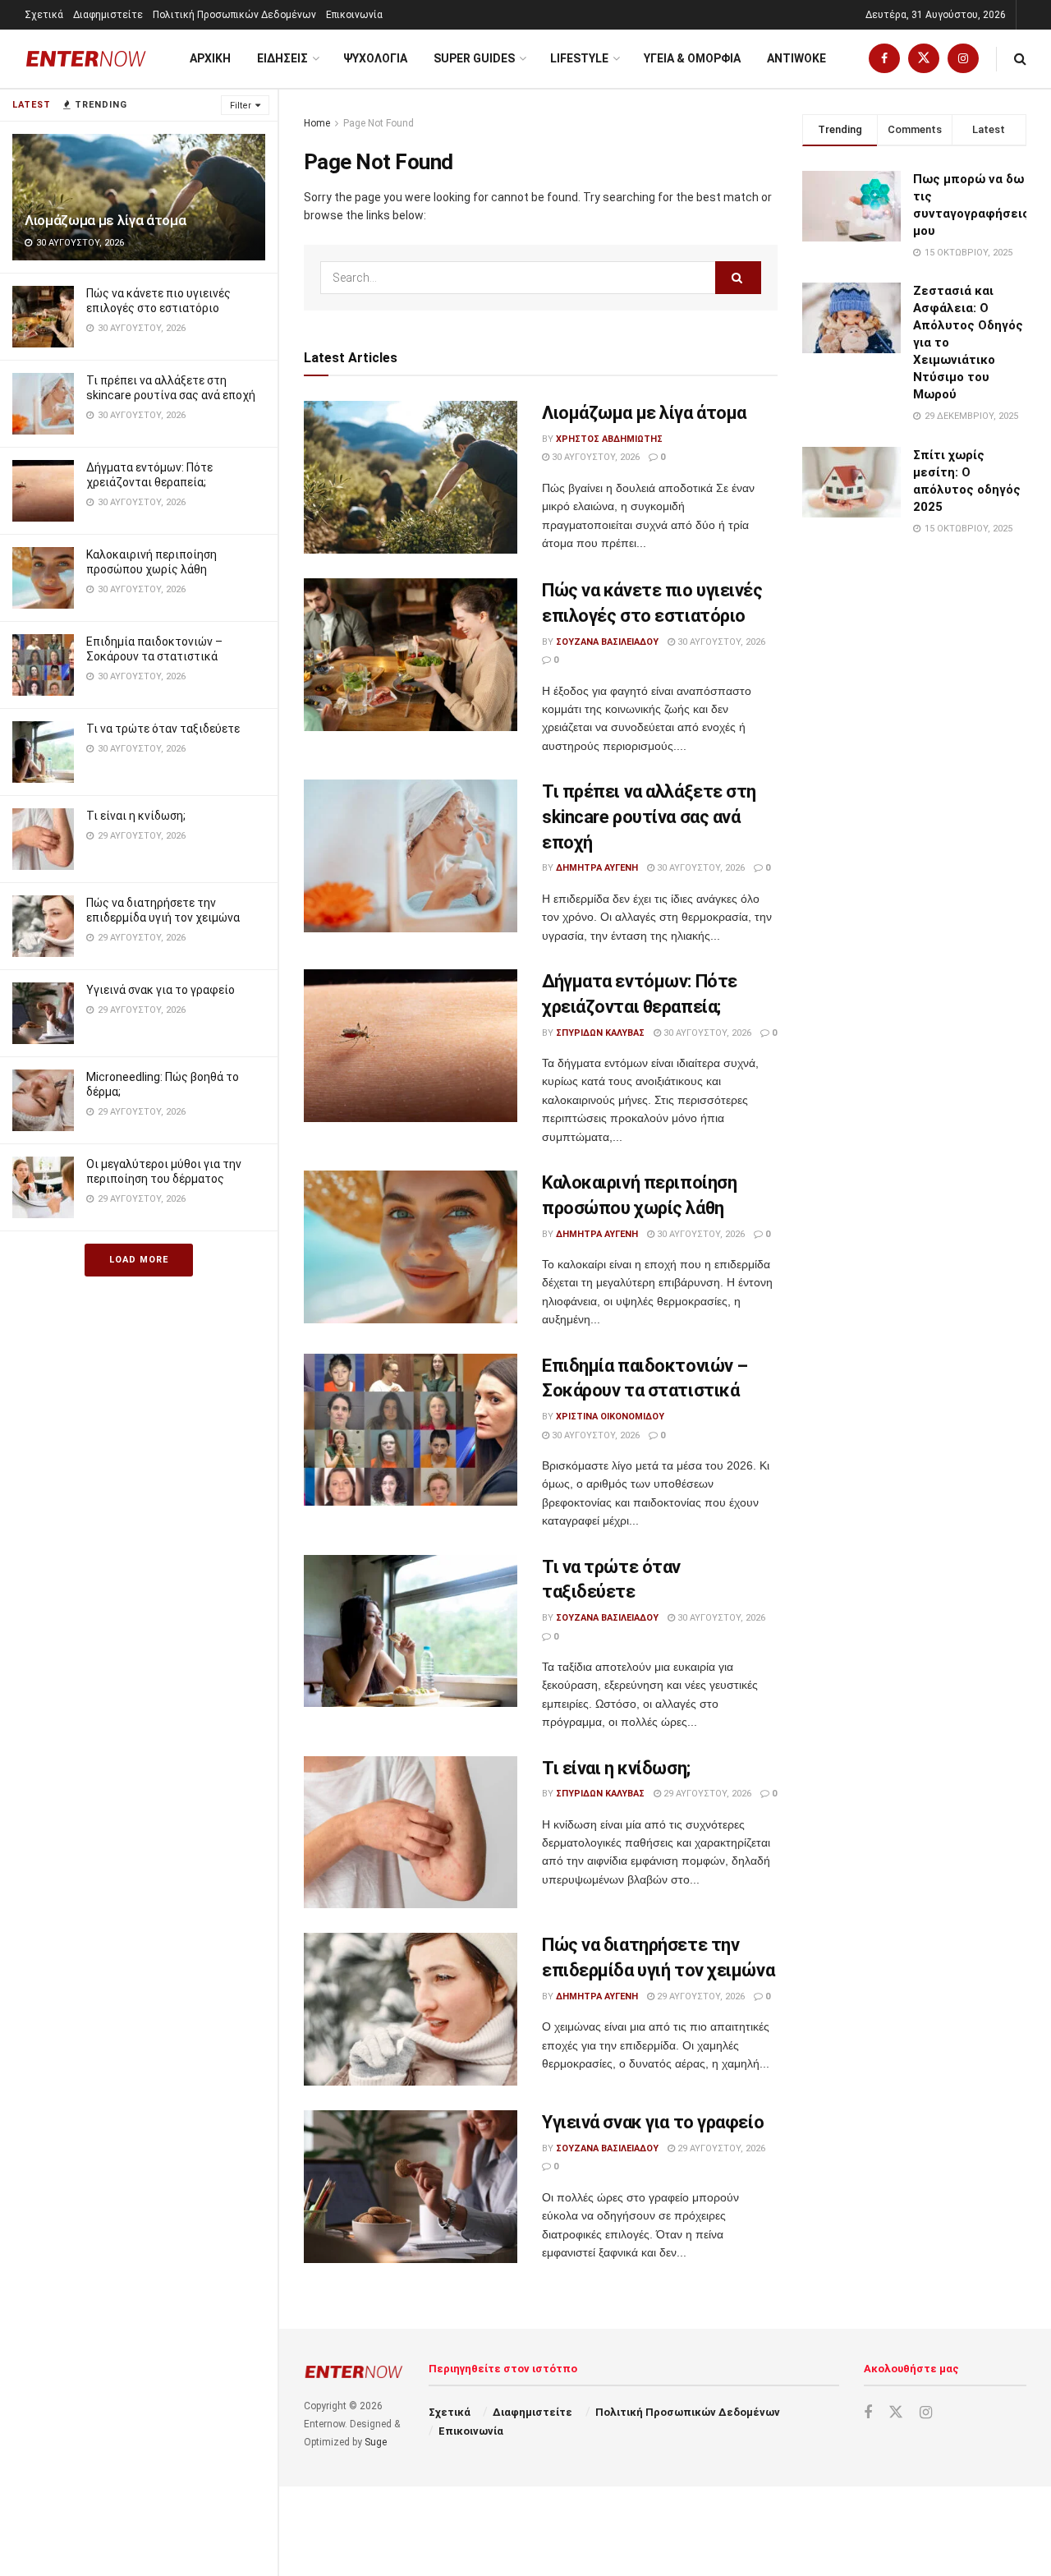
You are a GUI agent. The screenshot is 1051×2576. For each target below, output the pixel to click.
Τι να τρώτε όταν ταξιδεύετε (163, 729)
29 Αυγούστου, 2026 (706, 1794)
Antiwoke (796, 58)
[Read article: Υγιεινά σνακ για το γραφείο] (411, 2187)
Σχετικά (44, 15)
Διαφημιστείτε (108, 15)
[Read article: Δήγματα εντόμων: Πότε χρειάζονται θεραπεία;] (411, 1046)
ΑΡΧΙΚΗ (210, 58)
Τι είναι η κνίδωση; (136, 816)
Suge (376, 2442)
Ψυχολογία (375, 58)
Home (317, 123)
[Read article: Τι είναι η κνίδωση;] (411, 1833)
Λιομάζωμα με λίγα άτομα (105, 220)
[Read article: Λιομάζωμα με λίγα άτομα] (411, 477)
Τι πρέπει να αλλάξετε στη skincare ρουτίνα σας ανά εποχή (649, 817)
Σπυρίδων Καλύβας (600, 1033)
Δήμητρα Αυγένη (597, 868)
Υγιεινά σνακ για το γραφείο (161, 990)
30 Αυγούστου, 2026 (594, 457)
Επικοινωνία (354, 15)
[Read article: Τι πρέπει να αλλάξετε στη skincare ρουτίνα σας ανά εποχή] (411, 856)
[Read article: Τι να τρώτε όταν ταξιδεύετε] (411, 1631)
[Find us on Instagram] (963, 59)
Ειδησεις (282, 58)
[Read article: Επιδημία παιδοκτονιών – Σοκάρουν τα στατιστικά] (411, 1430)
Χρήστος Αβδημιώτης (609, 439)
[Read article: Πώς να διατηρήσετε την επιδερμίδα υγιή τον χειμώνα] (411, 2009)
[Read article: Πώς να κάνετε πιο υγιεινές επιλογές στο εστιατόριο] (411, 655)
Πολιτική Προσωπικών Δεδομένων (234, 15)
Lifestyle (579, 58)
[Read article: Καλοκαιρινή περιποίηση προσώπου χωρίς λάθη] (411, 1247)
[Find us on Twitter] (924, 59)
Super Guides (474, 58)
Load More (139, 1260)
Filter (241, 106)
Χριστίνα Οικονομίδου (610, 1417)
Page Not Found (379, 123)
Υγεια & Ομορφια (692, 58)
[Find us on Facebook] (884, 59)
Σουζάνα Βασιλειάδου (607, 642)
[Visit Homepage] (86, 59)
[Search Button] (1020, 59)
